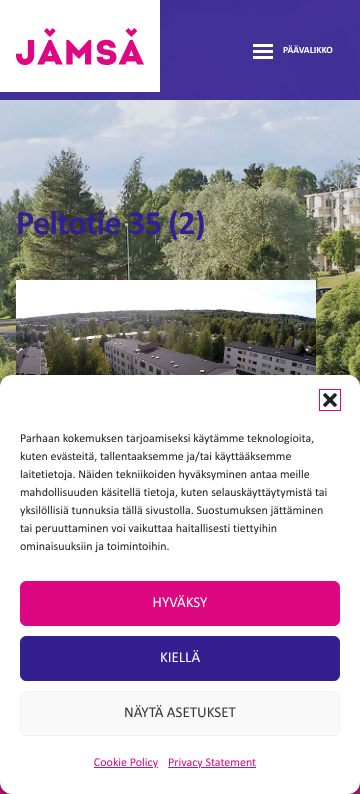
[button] (330, 400)
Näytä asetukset (180, 713)
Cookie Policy (126, 763)
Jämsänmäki (80, 46)
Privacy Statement (212, 763)
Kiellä (180, 658)
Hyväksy (180, 603)
